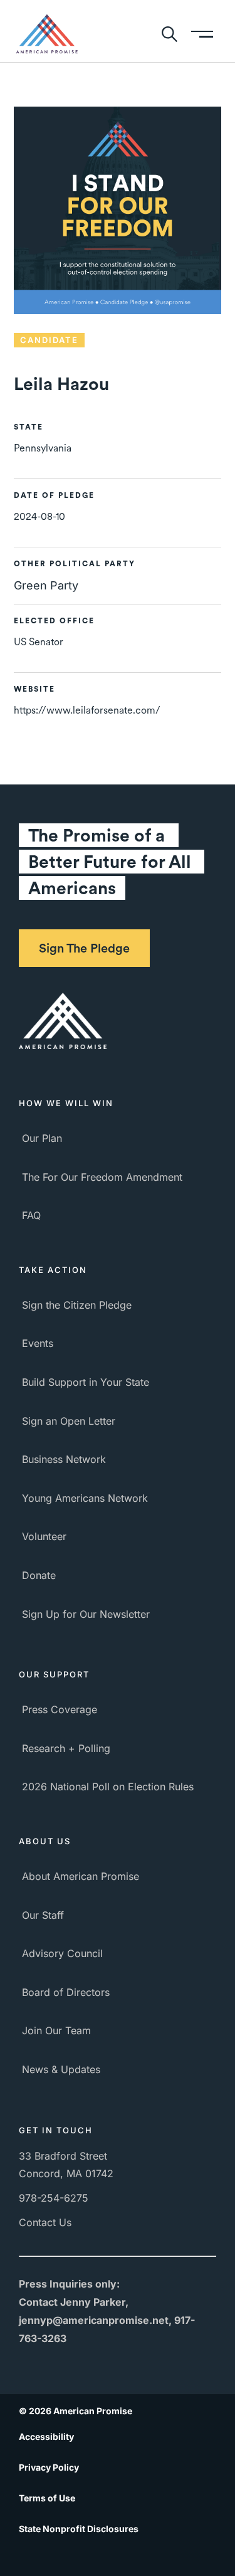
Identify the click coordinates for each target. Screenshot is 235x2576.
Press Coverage (60, 1709)
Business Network (64, 1459)
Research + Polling (66, 1748)
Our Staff (43, 1915)
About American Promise (81, 1876)
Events (38, 1343)
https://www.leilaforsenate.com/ (87, 710)
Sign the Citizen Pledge (77, 1305)
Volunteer (44, 1536)
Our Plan (42, 1138)
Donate (39, 1575)
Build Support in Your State (86, 1382)
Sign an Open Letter (69, 1421)
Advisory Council (62, 1953)
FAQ (31, 1215)
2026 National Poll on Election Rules (108, 1787)
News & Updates (61, 2069)
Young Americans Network (85, 1498)
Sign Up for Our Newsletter (86, 1614)
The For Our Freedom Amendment (102, 1177)
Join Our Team (56, 2030)
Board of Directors (66, 1992)
